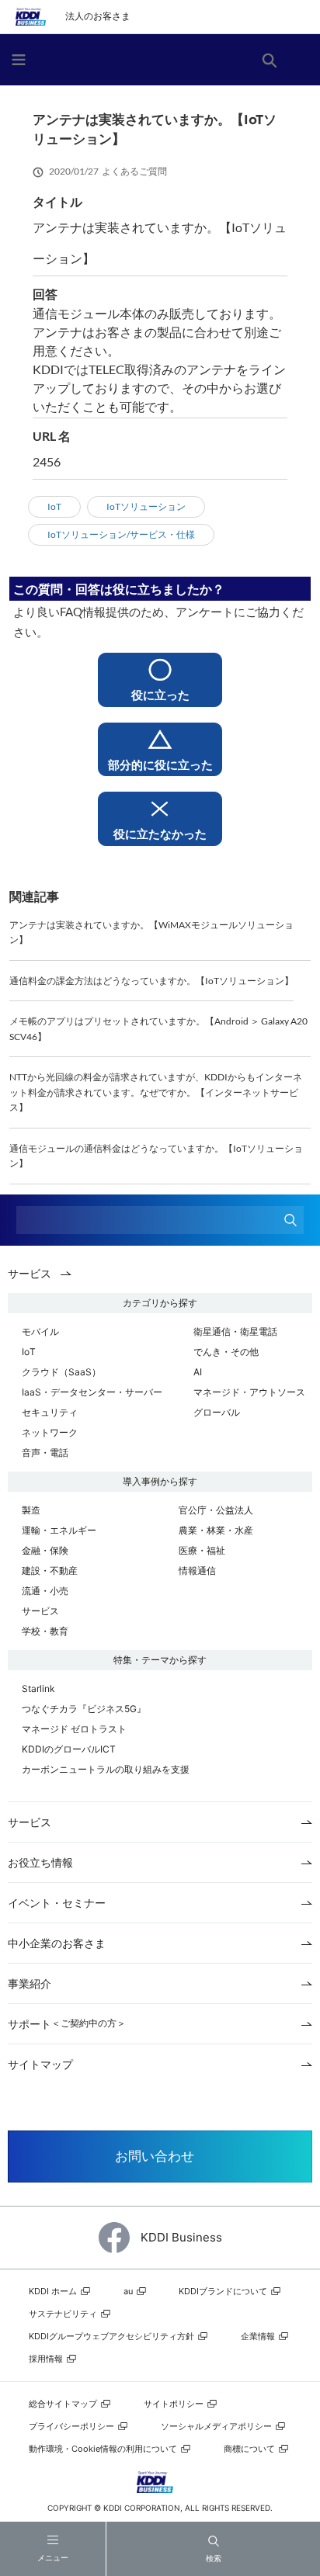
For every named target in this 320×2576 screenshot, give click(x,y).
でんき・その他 (226, 1352)
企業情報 (259, 2336)
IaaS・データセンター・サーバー (92, 1392)
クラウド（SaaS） (61, 1372)
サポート (67, 2024)
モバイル (40, 1331)
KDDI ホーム (54, 2291)
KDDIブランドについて (224, 2291)
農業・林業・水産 (216, 1530)
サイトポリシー (175, 2404)
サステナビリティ (64, 2314)
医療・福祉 (202, 1550)
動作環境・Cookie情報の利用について (104, 2449)
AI (198, 1372)
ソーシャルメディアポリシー (217, 2426)
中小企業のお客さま (57, 1943)
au (129, 2291)
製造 (31, 1510)
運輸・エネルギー (59, 1530)
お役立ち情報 (40, 1862)
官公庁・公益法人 (216, 1510)
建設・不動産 (50, 1571)
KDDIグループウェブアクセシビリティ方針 (113, 2336)
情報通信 (197, 1571)
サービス (40, 1611)
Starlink (38, 1688)
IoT (29, 1352)
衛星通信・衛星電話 (235, 1331)
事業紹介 (30, 1983)
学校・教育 (45, 1631)
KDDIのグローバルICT (69, 1749)
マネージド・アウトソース (249, 1392)
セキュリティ (50, 1412)
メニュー (53, 2558)
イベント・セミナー (57, 1903)
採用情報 (47, 2359)
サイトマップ (40, 2064)
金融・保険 (45, 1550)
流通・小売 (45, 1591)
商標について (250, 2449)
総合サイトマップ (64, 2404)
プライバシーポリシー (73, 2426)
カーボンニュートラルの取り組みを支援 (106, 1769)
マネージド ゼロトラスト (74, 1729)
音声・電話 (45, 1453)
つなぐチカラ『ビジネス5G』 (84, 1709)
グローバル (217, 1412)
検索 (214, 2558)
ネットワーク (50, 1432)
